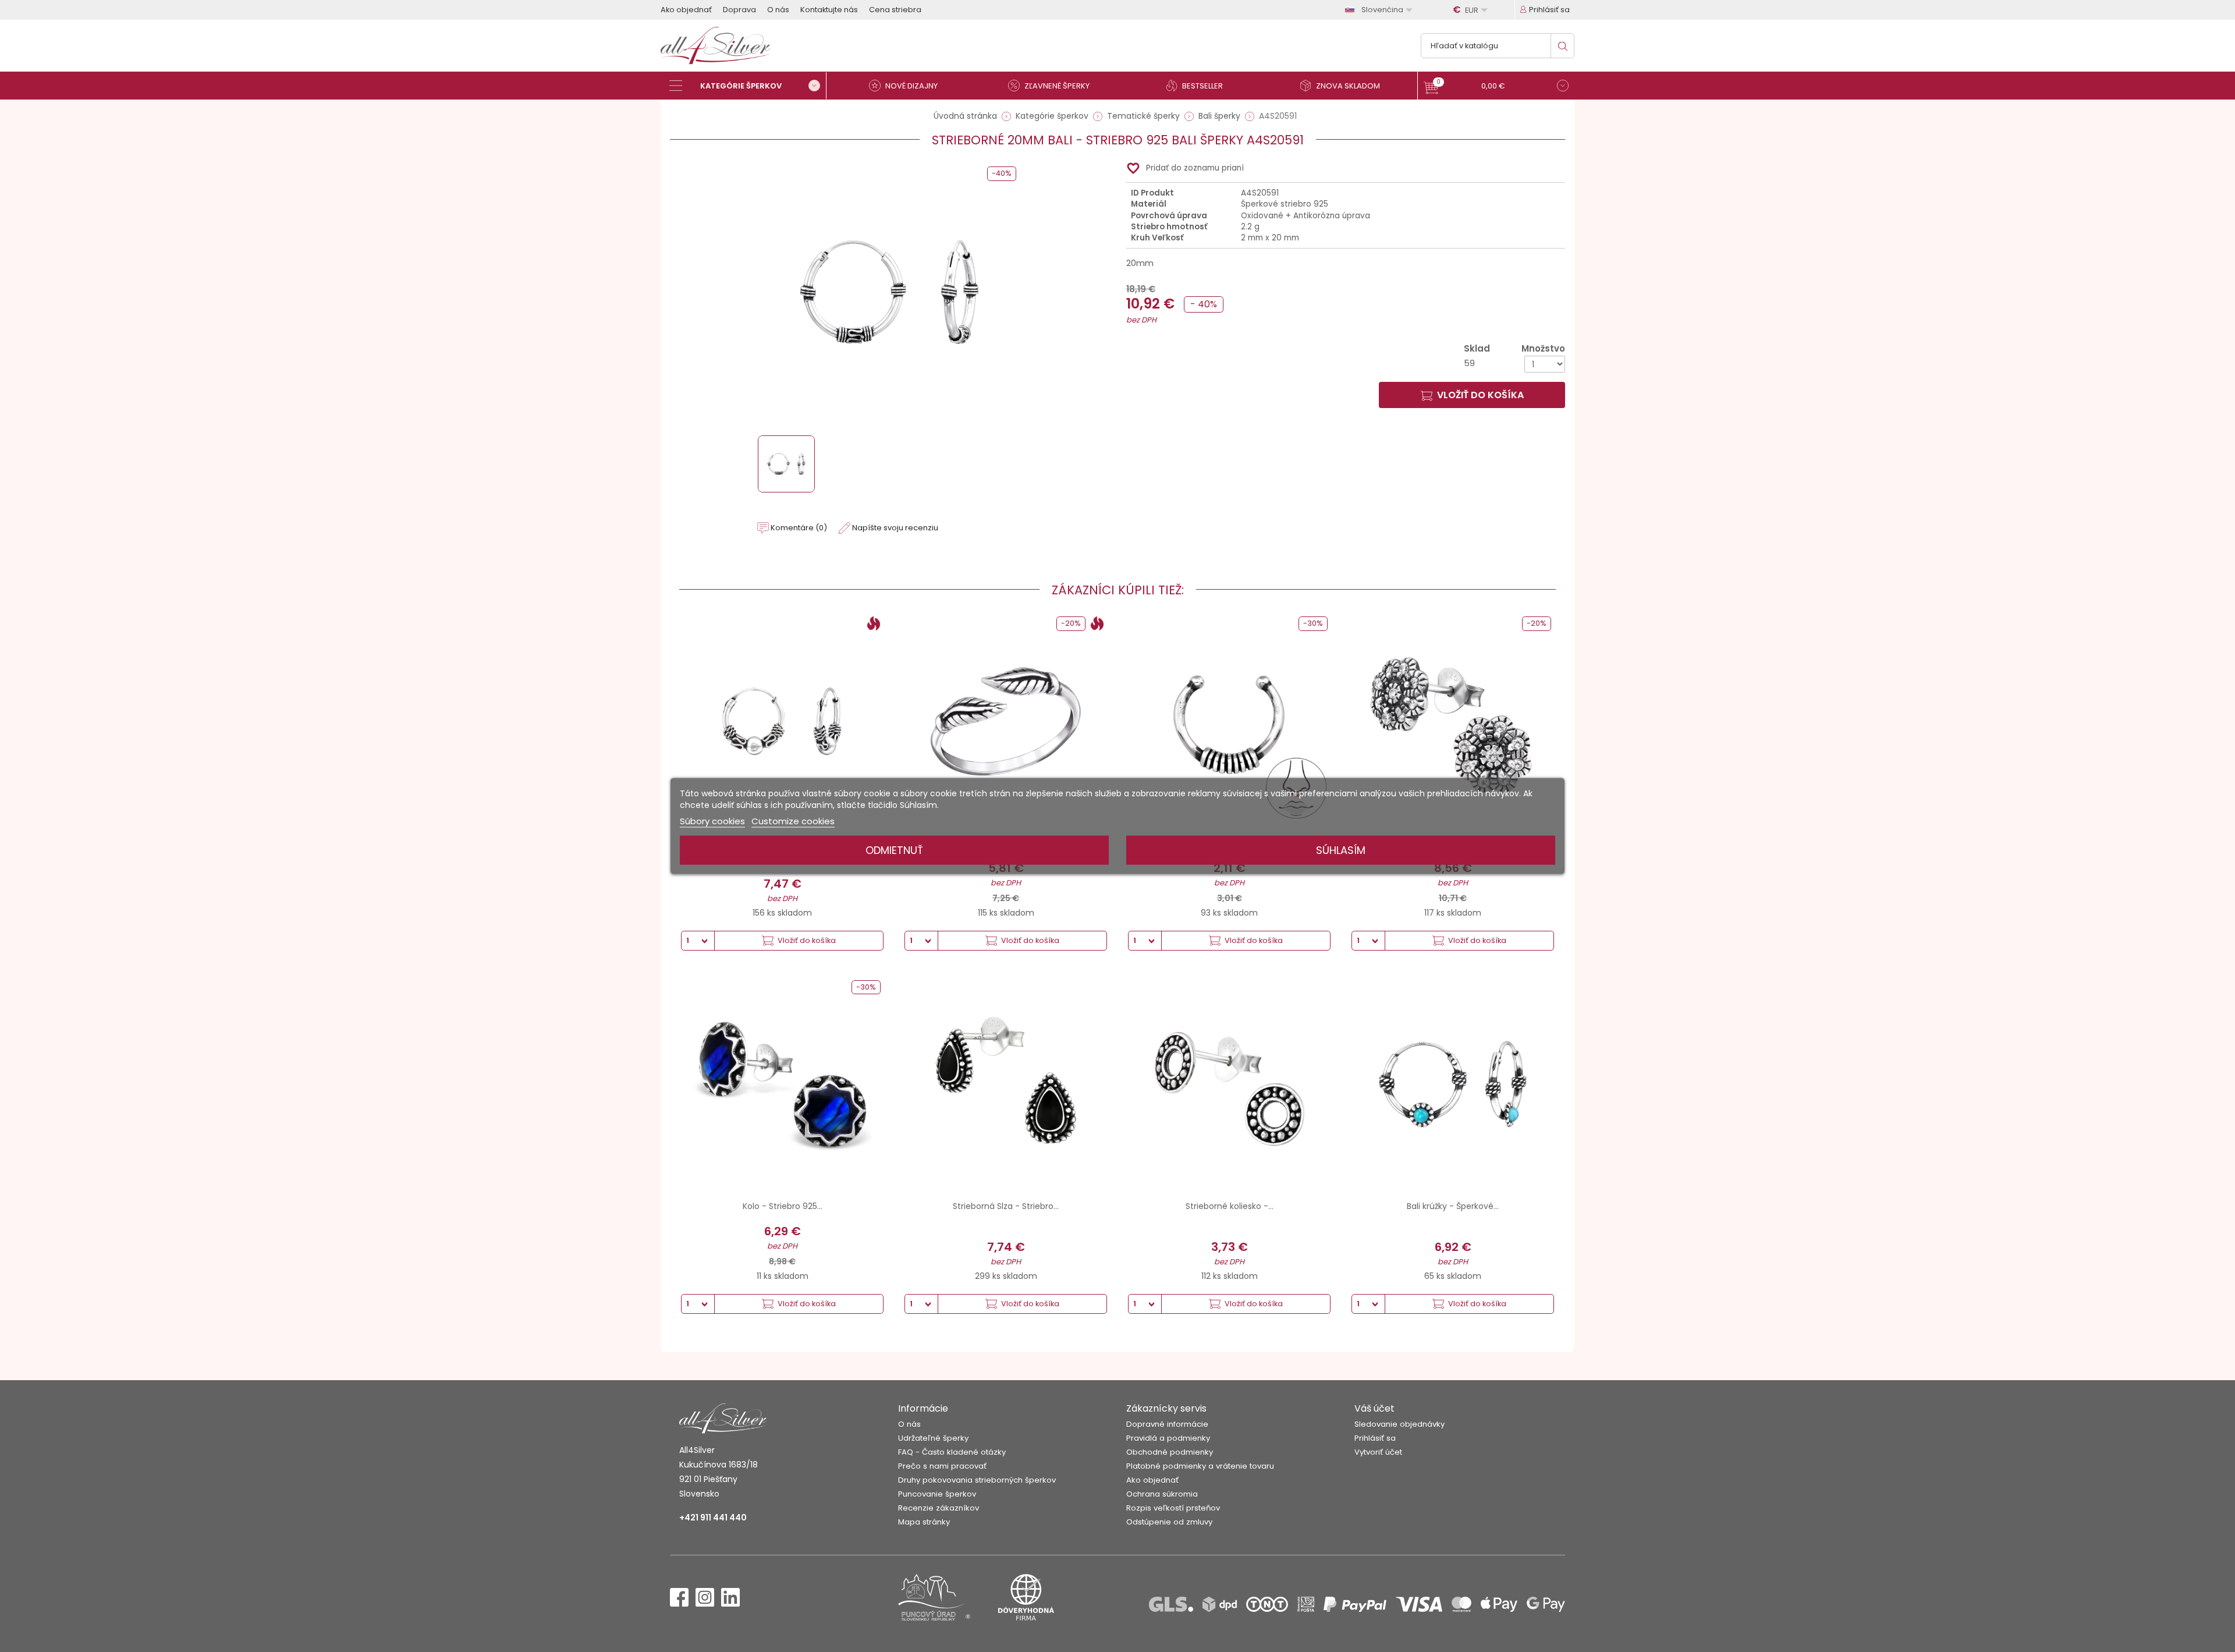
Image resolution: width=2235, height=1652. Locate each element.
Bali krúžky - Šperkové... (1453, 1206)
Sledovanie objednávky (1399, 1424)
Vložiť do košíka (1480, 395)
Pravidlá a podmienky (1168, 1438)
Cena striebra (895, 10)
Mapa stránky (924, 1522)
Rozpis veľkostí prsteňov (1173, 1508)
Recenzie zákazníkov (939, 1508)
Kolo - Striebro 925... (783, 1206)
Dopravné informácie (1167, 1424)
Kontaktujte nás (829, 10)
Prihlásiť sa (1375, 1438)
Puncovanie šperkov (937, 1494)
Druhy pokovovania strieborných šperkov (977, 1480)
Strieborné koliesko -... (1230, 1206)
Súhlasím (1341, 850)
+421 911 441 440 (713, 1518)
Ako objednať (686, 10)
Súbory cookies (712, 821)
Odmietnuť (894, 850)
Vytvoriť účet (1378, 1452)
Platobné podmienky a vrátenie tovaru (1200, 1466)
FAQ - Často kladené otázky (952, 1452)
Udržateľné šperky (933, 1438)
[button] (1496, 87)
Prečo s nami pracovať (942, 1466)
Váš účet (1374, 1408)
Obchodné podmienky (1170, 1452)
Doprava (739, 10)
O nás (778, 10)
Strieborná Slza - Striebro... (1006, 1206)
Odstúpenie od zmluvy (1169, 1522)
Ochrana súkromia (1162, 1494)
